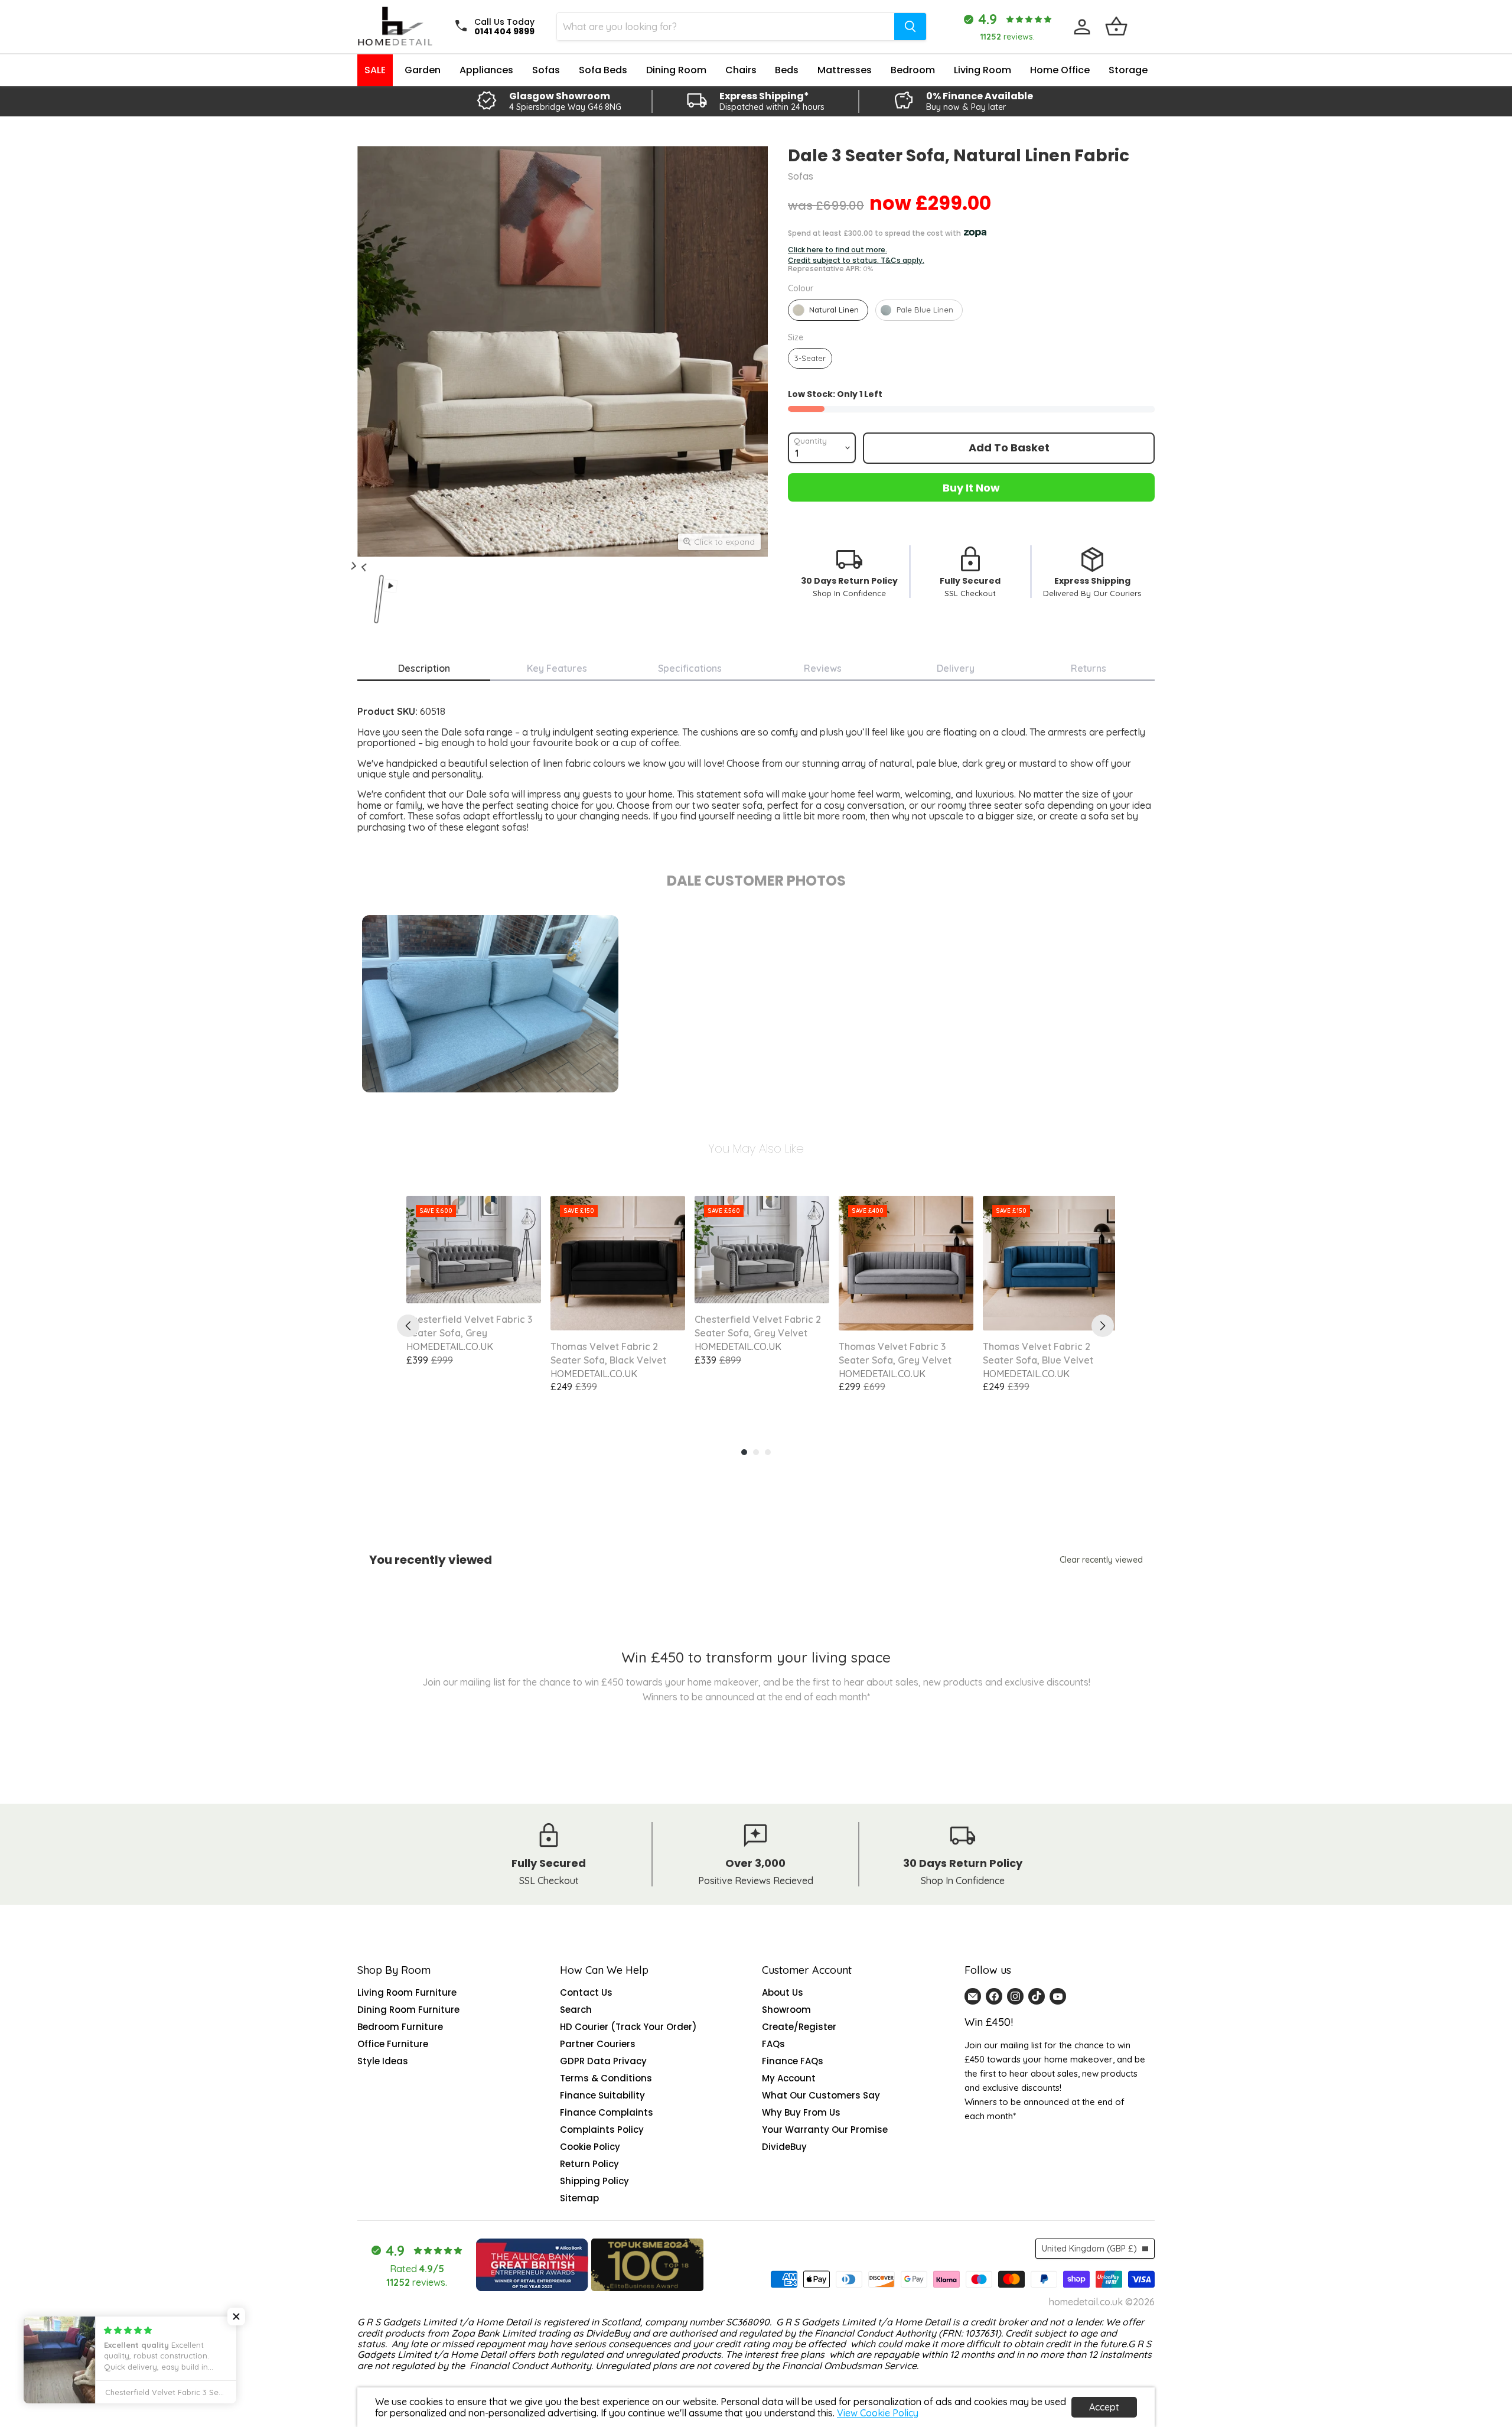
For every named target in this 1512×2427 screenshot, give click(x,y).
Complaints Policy (602, 2130)
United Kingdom (1089, 2249)
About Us (783, 1992)
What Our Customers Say (821, 2095)
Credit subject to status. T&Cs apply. (856, 261)
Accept (1104, 2407)
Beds (787, 70)
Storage (1128, 70)
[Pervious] (408, 1326)
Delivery (956, 668)
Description (424, 668)
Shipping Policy (594, 2181)
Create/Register (799, 2027)
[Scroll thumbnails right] (362, 560)
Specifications (690, 668)
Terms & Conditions (606, 2078)
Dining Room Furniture (408, 2010)
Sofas (546, 70)
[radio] (828, 310)
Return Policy (589, 2164)
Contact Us (586, 1992)
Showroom (786, 2010)
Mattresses (845, 70)
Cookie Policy (590, 2147)
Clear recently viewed (1101, 1560)
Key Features (557, 668)
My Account (789, 2078)
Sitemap (579, 2198)
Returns (1089, 668)
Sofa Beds (603, 70)
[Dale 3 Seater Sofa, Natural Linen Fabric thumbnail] (321, 572)
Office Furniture (393, 2044)
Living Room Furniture (407, 1992)
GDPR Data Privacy (603, 2061)
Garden (423, 70)
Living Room (983, 70)
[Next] (1103, 1326)
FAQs (773, 2044)
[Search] (910, 27)
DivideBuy (784, 2147)
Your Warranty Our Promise (825, 2130)
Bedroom (913, 70)
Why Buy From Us (801, 2112)
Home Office (1060, 70)
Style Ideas (383, 2061)
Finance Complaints (607, 2112)
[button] (236, 2317)
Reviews (823, 668)
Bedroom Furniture (400, 2027)
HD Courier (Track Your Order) (628, 2027)
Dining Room (676, 70)
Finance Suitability (602, 2095)
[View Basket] (1116, 27)
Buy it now (971, 488)
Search (576, 2010)
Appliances (486, 70)
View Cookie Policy (878, 2413)
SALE (375, 70)
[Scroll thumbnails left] (355, 572)
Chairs (741, 70)
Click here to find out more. (838, 250)
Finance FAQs (793, 2061)
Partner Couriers (598, 2044)
